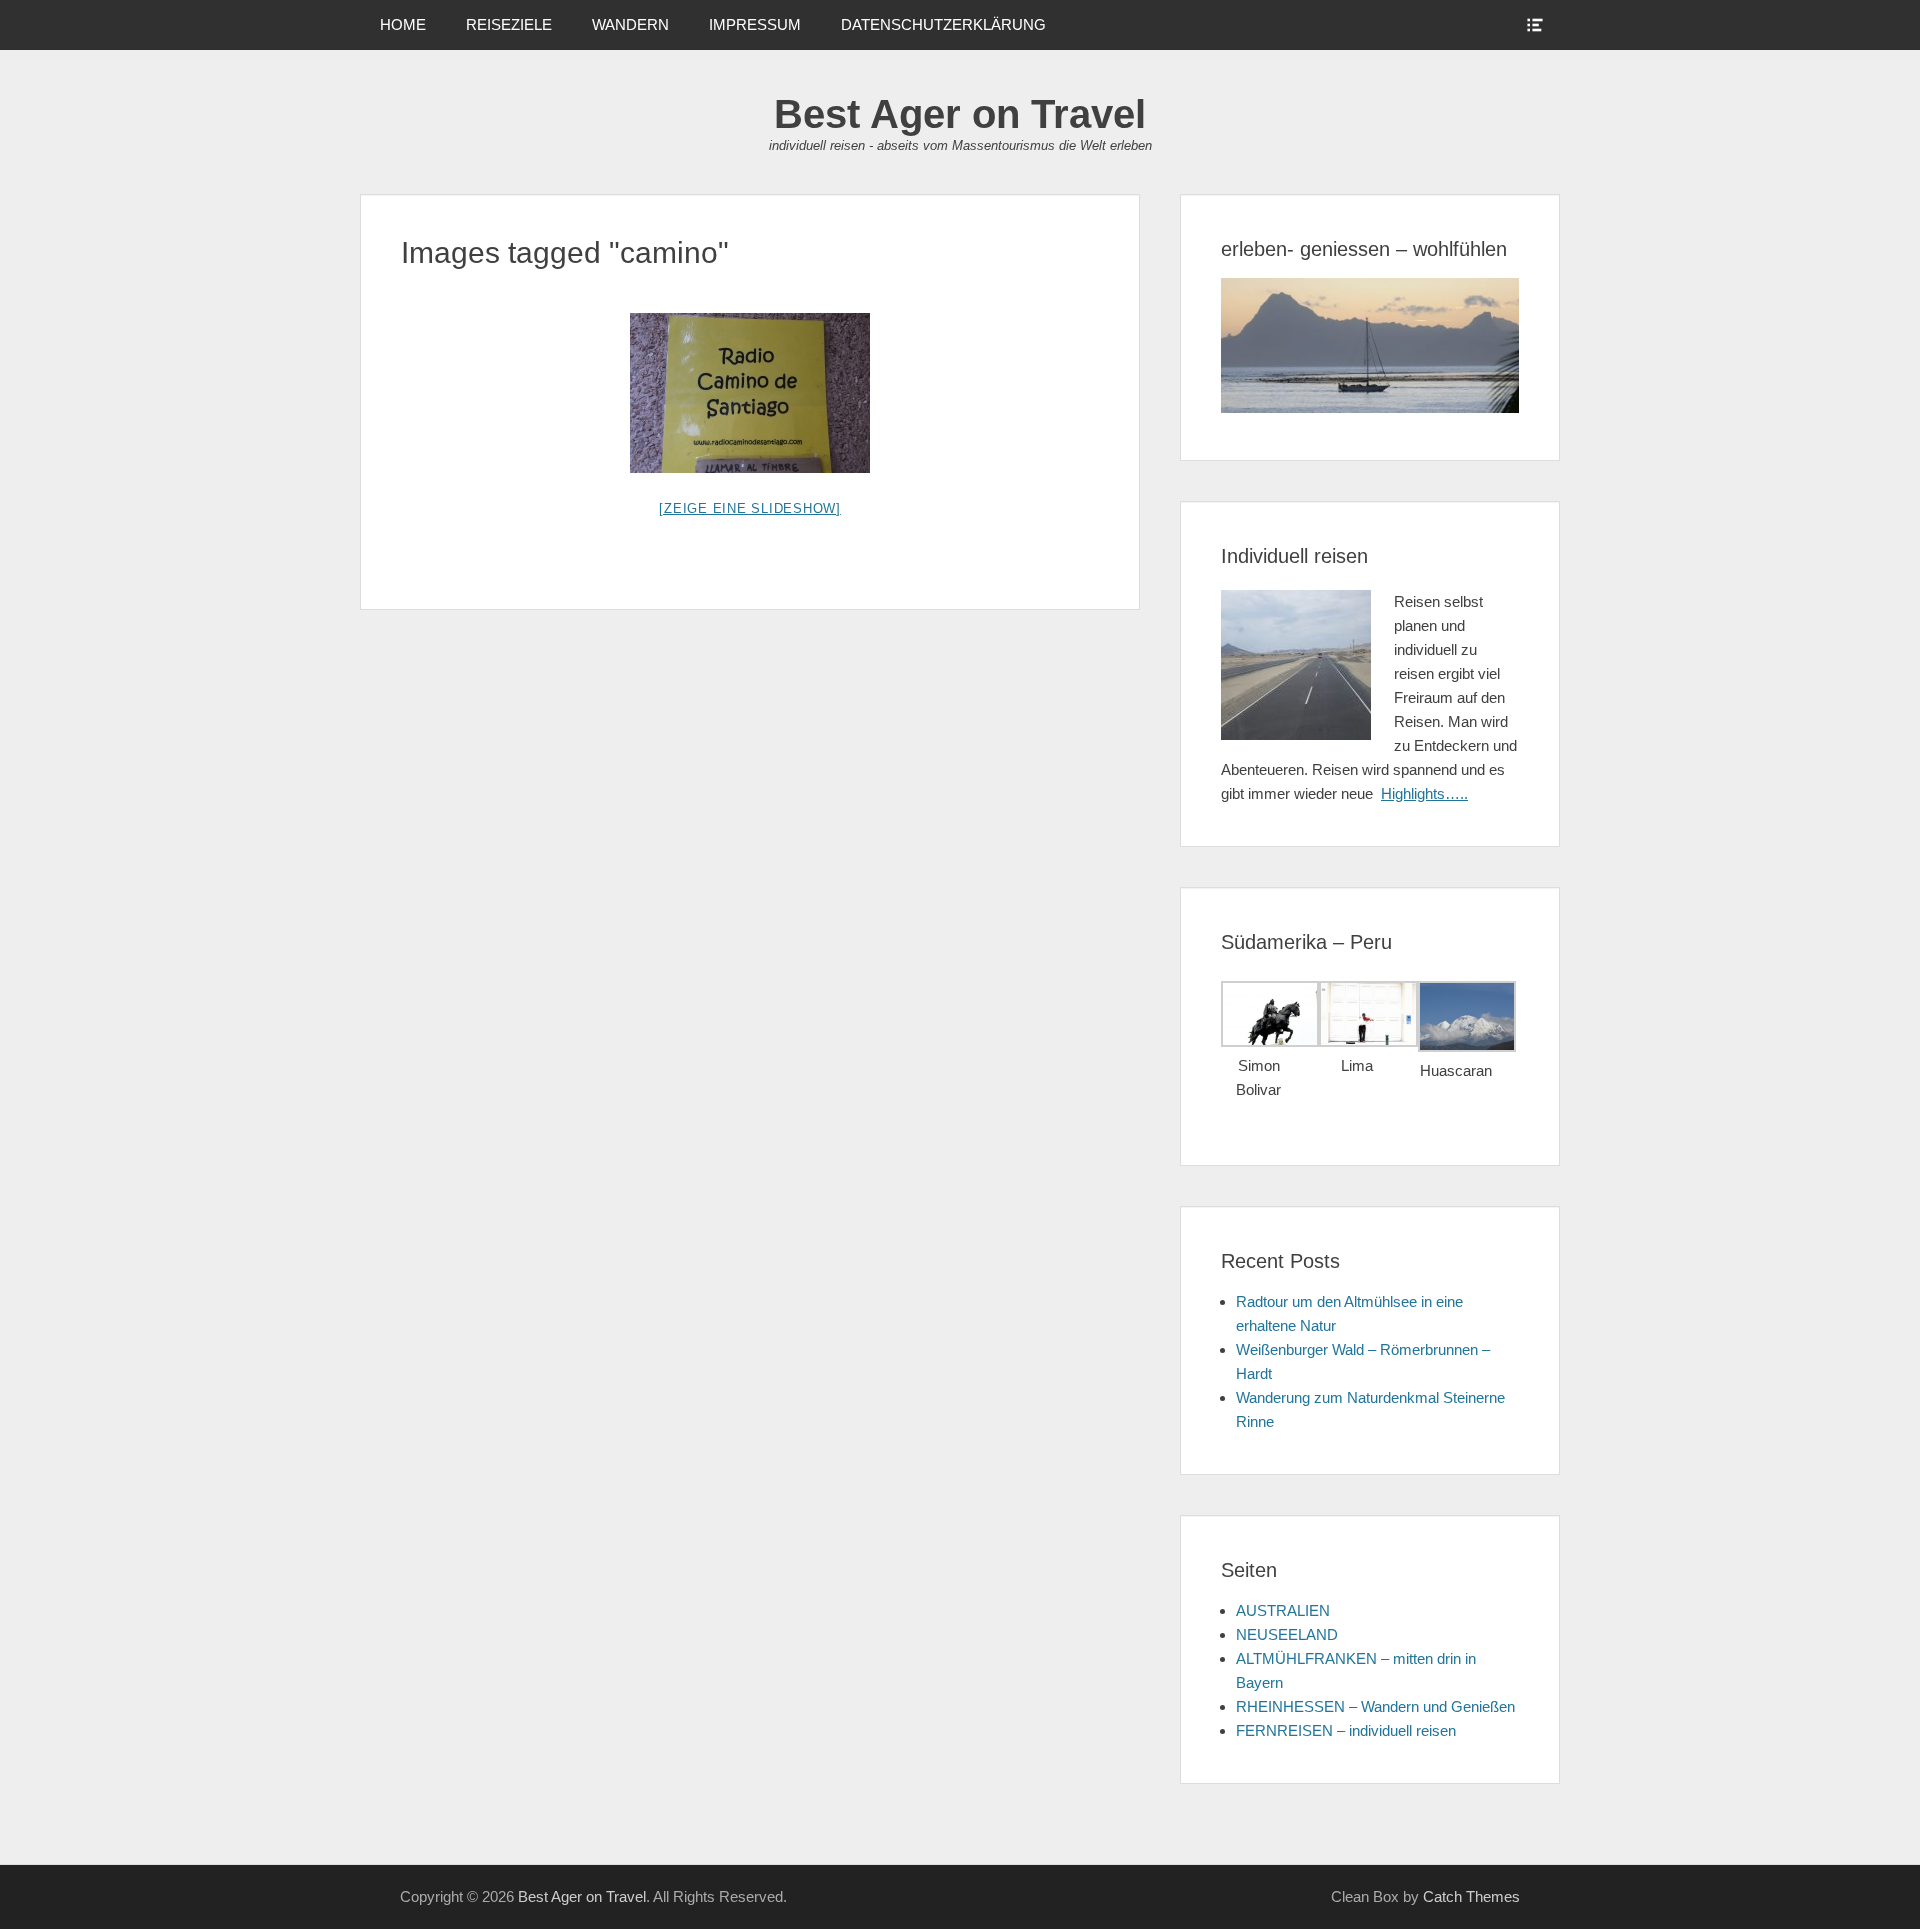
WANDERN (630, 24)
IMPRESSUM (755, 24)
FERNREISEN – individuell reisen (1346, 1730)
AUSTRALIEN (1283, 1610)
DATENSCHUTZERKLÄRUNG (943, 24)
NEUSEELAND (1287, 1634)
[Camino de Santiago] (750, 393)
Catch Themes (1471, 1896)
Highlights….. (1424, 793)
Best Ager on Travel (960, 114)
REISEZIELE (509, 24)
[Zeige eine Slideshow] (750, 508)
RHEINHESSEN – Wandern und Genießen (1375, 1706)
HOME (403, 24)
